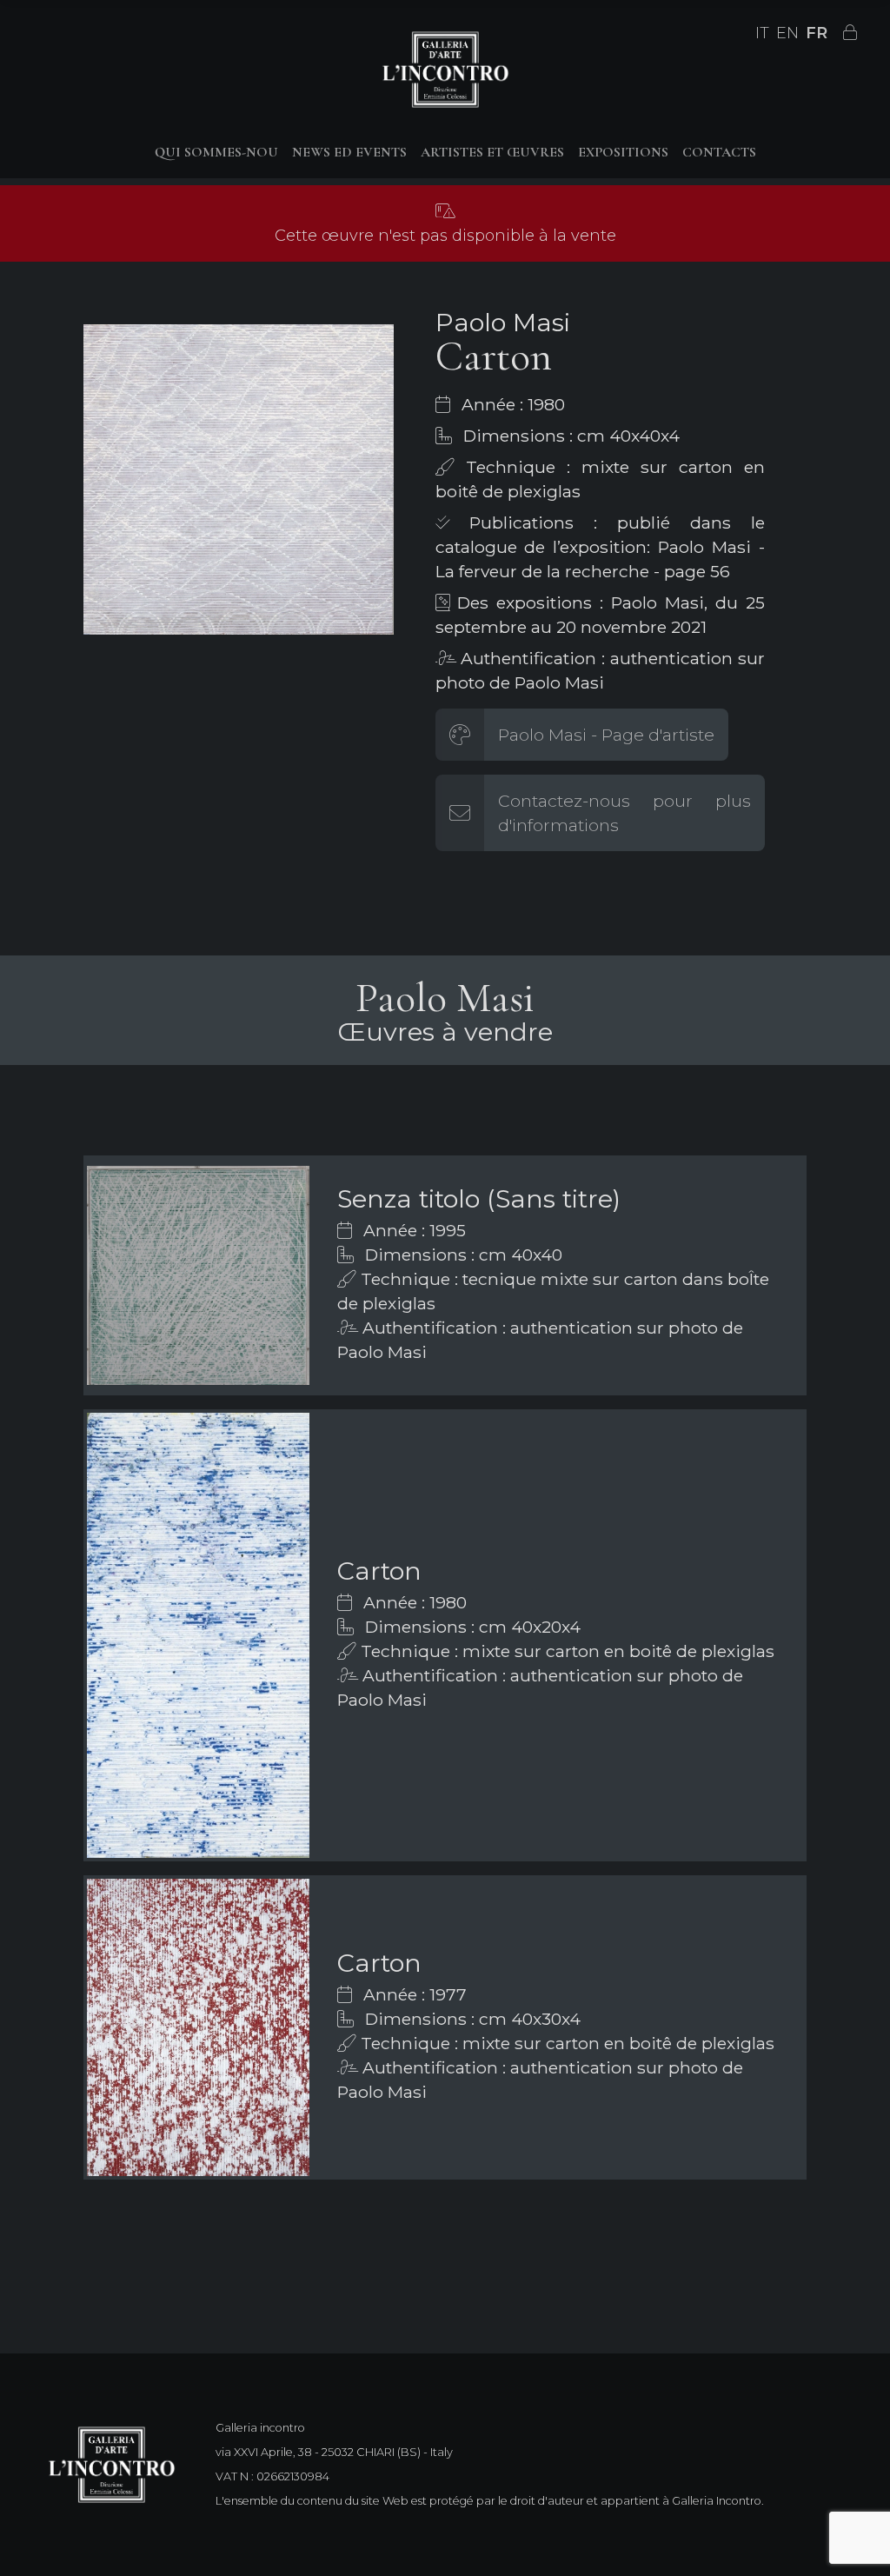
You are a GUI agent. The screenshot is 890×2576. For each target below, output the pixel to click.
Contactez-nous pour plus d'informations (624, 813)
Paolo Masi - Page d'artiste (606, 735)
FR (817, 33)
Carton (379, 1571)
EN (787, 33)
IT (762, 33)
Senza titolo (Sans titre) (479, 1198)
